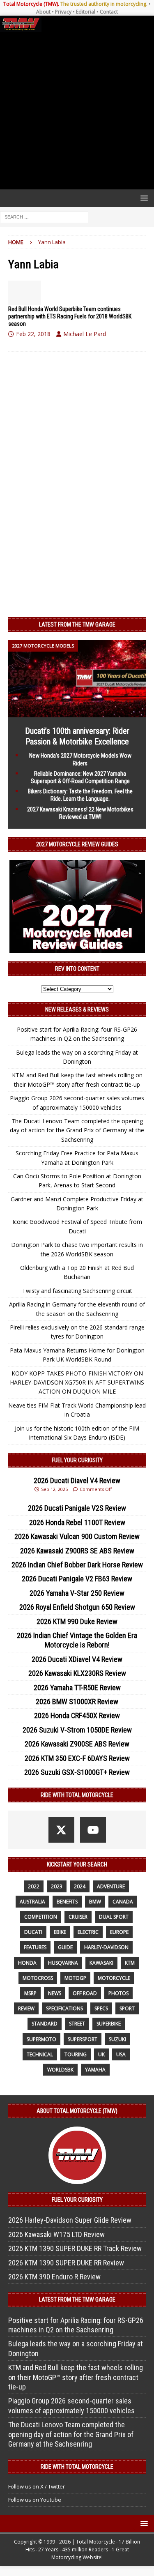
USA (121, 2054)
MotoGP (75, 1978)
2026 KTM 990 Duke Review (77, 1621)
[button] (143, 198)
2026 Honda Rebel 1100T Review (77, 1522)
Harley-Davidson (106, 1947)
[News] (25, 293)
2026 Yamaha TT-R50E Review (77, 1688)
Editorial (86, 12)
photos (118, 1993)
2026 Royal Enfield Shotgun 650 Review (77, 1607)
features (35, 1947)
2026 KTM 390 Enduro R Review (54, 2277)
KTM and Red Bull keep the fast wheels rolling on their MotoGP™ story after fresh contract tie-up (76, 2377)
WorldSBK (60, 2070)
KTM (130, 1963)
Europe (119, 1932)
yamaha (95, 2070)
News (55, 1993)
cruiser (78, 1917)
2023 (57, 1886)
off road (85, 1993)
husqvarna (63, 1963)
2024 (80, 1886)
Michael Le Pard (85, 334)
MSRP (30, 1993)
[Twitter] (61, 1830)
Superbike (109, 2024)
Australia (32, 1902)
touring (76, 2054)
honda (27, 1963)
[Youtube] (93, 1830)
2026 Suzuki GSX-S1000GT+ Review (77, 1772)
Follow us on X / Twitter (37, 2486)
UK (101, 2054)
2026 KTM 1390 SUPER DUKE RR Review (66, 2263)
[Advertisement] (77, 111)
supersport (83, 2039)
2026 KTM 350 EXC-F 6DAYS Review (77, 1758)
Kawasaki (101, 1963)
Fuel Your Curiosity (77, 1460)
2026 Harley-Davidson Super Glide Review (70, 2220)
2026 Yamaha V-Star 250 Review (77, 1593)
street (77, 2024)
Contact (109, 12)
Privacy (63, 12)
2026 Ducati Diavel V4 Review (77, 1480)
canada (123, 1902)
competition (41, 1917)
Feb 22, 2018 (33, 334)
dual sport (114, 1917)
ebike (60, 1932)
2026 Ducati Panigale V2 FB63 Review (77, 1579)
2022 (34, 1886)
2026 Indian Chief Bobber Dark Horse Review (77, 1565)
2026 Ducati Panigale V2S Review (77, 1508)
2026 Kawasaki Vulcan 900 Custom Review (77, 1536)
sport (127, 2008)
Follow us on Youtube (35, 2500)
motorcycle (114, 1978)
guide (65, 1947)
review (26, 2008)
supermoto (41, 2039)
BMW (95, 1902)
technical (40, 2054)
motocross (38, 1978)
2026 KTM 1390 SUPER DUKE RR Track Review (75, 2248)
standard (45, 2024)
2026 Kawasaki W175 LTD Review (56, 2234)
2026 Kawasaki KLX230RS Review (77, 1673)
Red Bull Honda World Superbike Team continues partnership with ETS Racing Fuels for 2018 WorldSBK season (70, 316)
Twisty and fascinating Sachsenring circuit (77, 1291)
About (43, 12)
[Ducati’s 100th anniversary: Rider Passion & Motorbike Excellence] (77, 713)
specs (101, 2008)
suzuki (117, 2039)
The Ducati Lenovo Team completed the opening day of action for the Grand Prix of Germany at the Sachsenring (77, 1130)
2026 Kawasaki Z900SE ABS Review (77, 1744)
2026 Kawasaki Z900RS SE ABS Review (77, 1551)
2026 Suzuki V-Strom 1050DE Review (77, 1730)
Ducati (33, 1932)
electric (88, 1932)
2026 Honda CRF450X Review (77, 1715)
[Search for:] (44, 217)
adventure (111, 1886)
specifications (64, 2008)
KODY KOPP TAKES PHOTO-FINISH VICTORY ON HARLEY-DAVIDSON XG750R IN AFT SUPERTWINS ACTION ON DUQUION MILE (77, 1382)
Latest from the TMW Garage (77, 624)
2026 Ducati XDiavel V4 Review (77, 1659)
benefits (67, 1902)
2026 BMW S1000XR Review (77, 1702)
